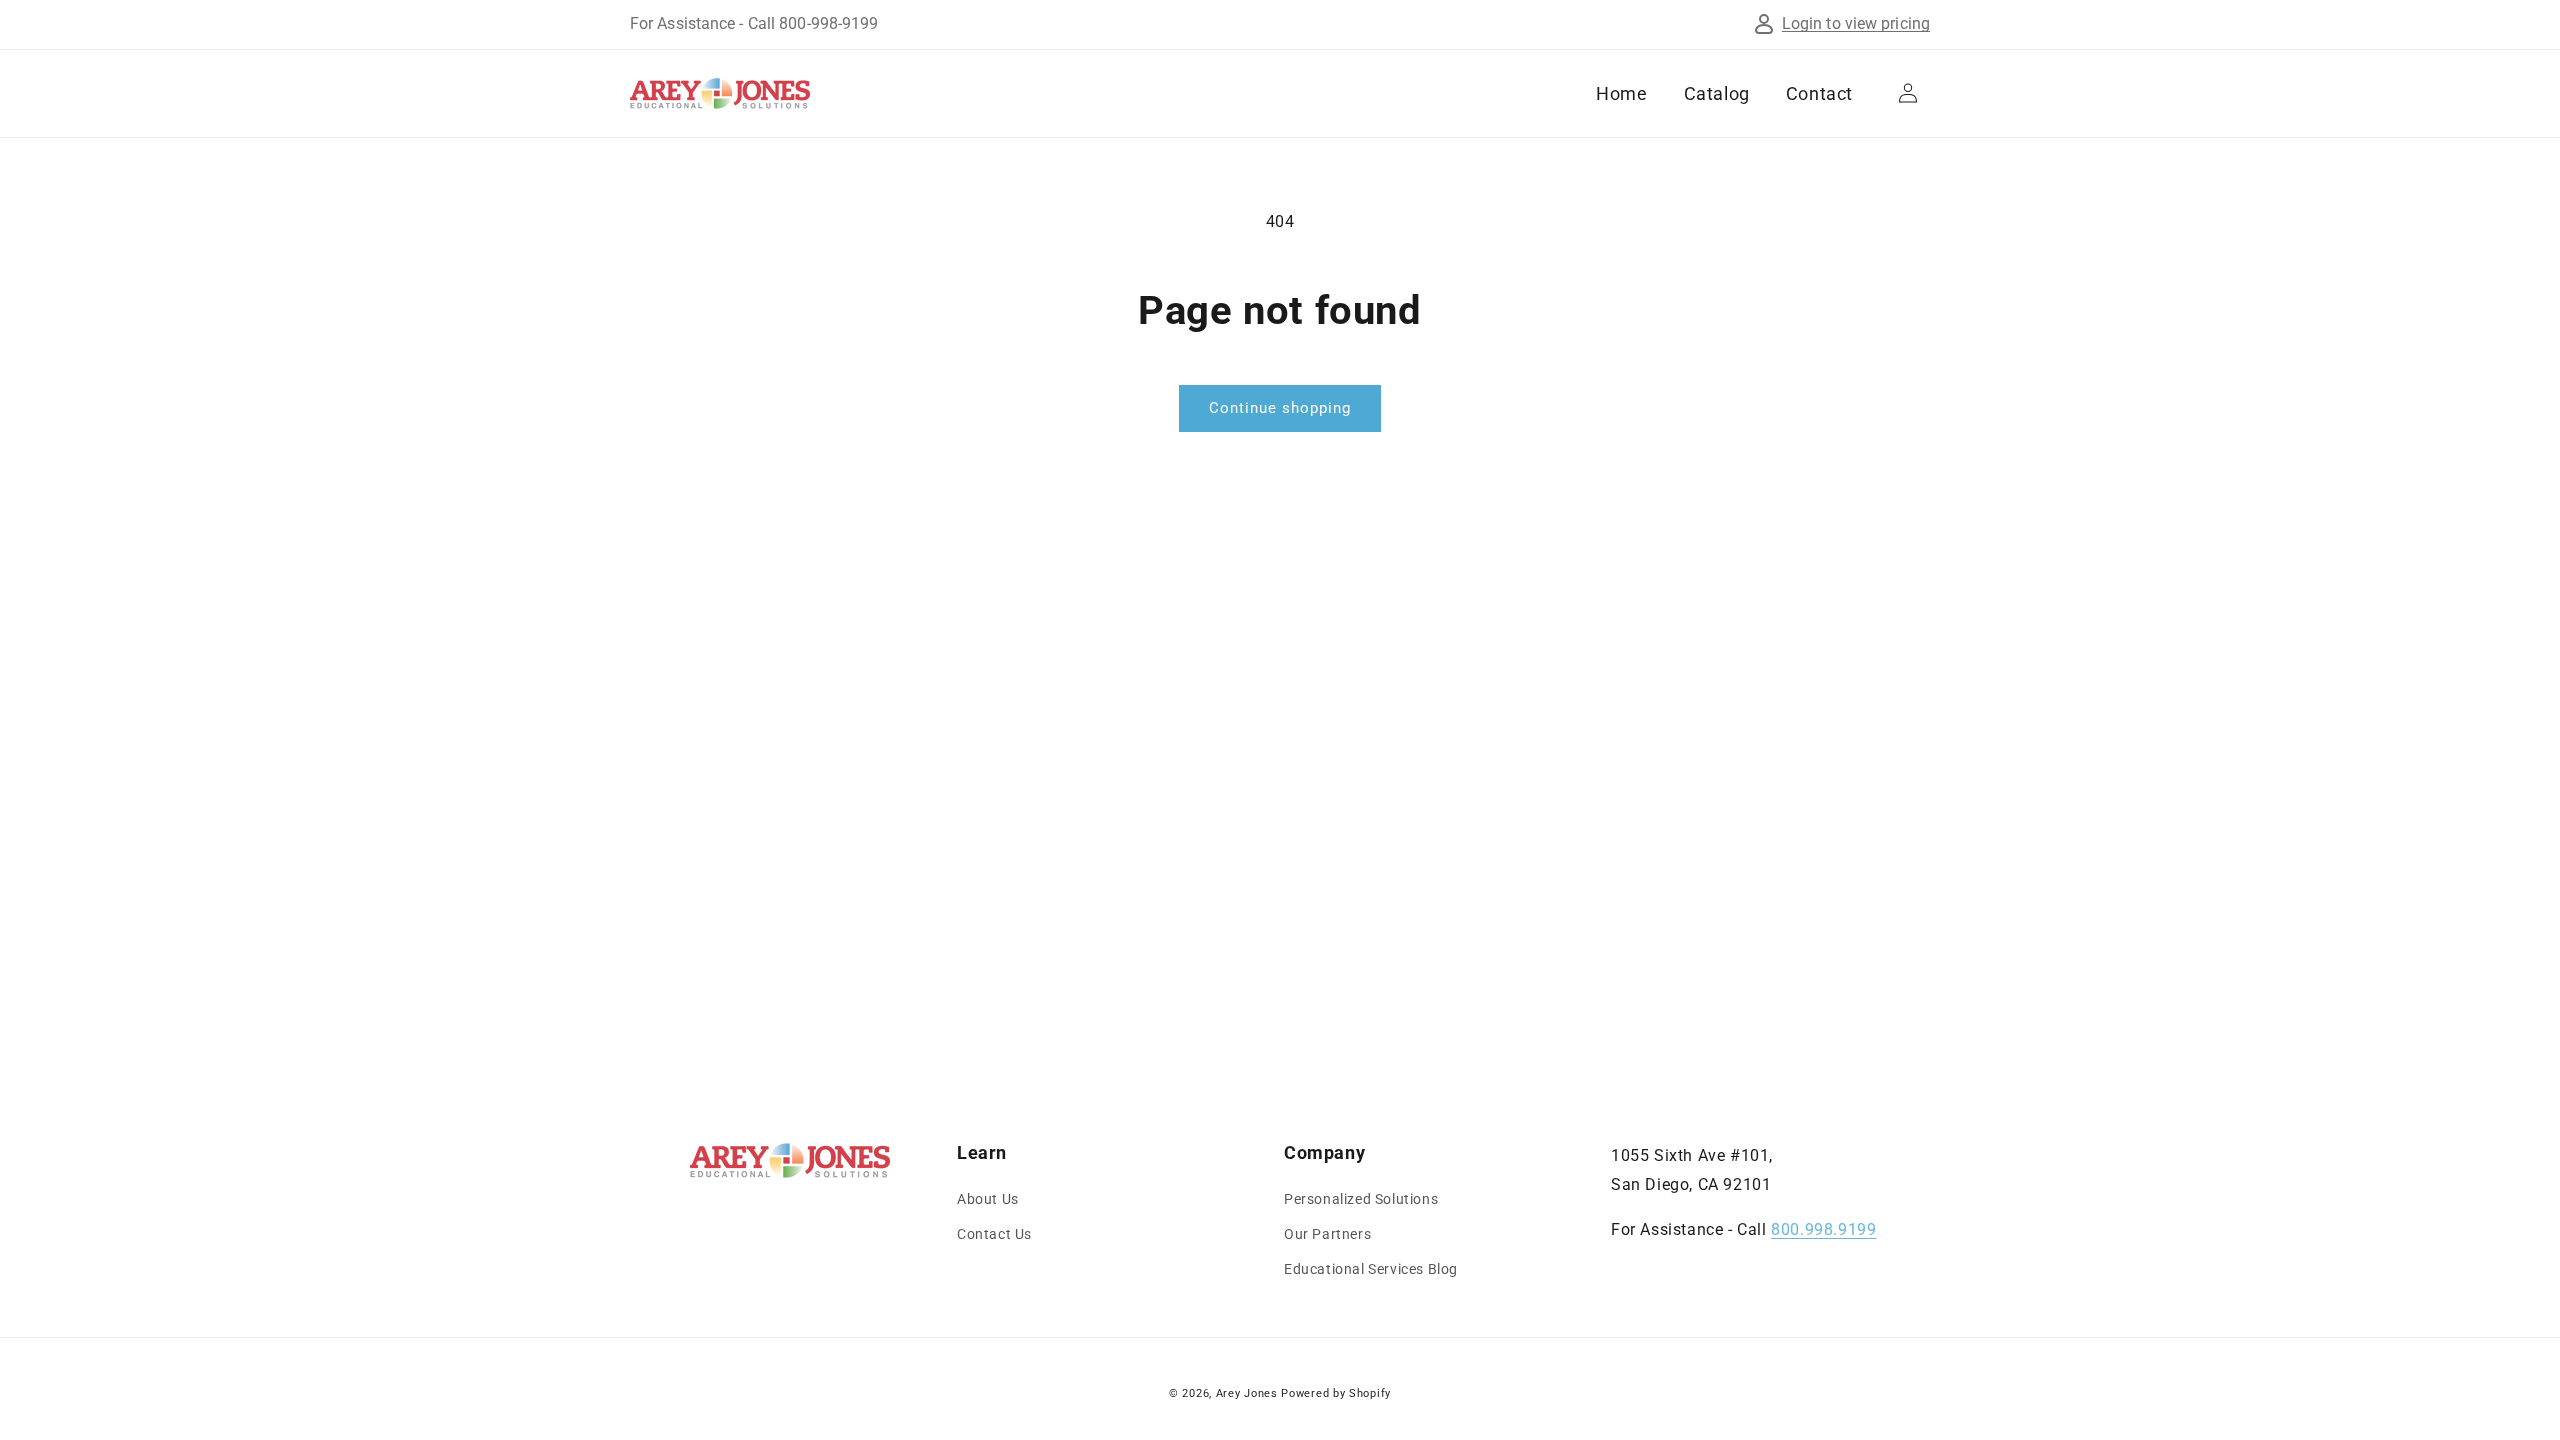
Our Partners (1327, 1234)
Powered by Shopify (1336, 1393)
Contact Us (994, 1234)
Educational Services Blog (1371, 1269)
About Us (988, 1199)
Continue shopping (1280, 408)
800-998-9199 (828, 23)
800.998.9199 (1823, 1229)
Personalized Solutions (1361, 1199)
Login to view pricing (1856, 23)
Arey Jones (1247, 1393)
